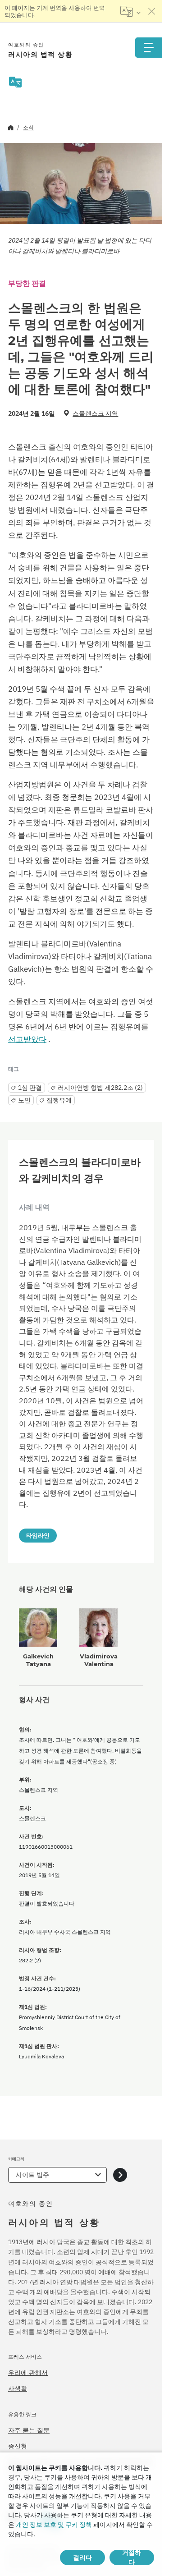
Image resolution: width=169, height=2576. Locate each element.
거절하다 (132, 2558)
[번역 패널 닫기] (152, 11)
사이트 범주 (32, 2175)
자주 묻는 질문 (29, 2430)
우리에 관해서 (28, 2373)
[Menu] (149, 48)
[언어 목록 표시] (130, 11)
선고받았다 (27, 1039)
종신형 (18, 2446)
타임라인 (38, 1535)
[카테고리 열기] (120, 2175)
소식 (28, 127)
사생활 (18, 2388)
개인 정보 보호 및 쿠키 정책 (54, 2525)
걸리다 (82, 2558)
